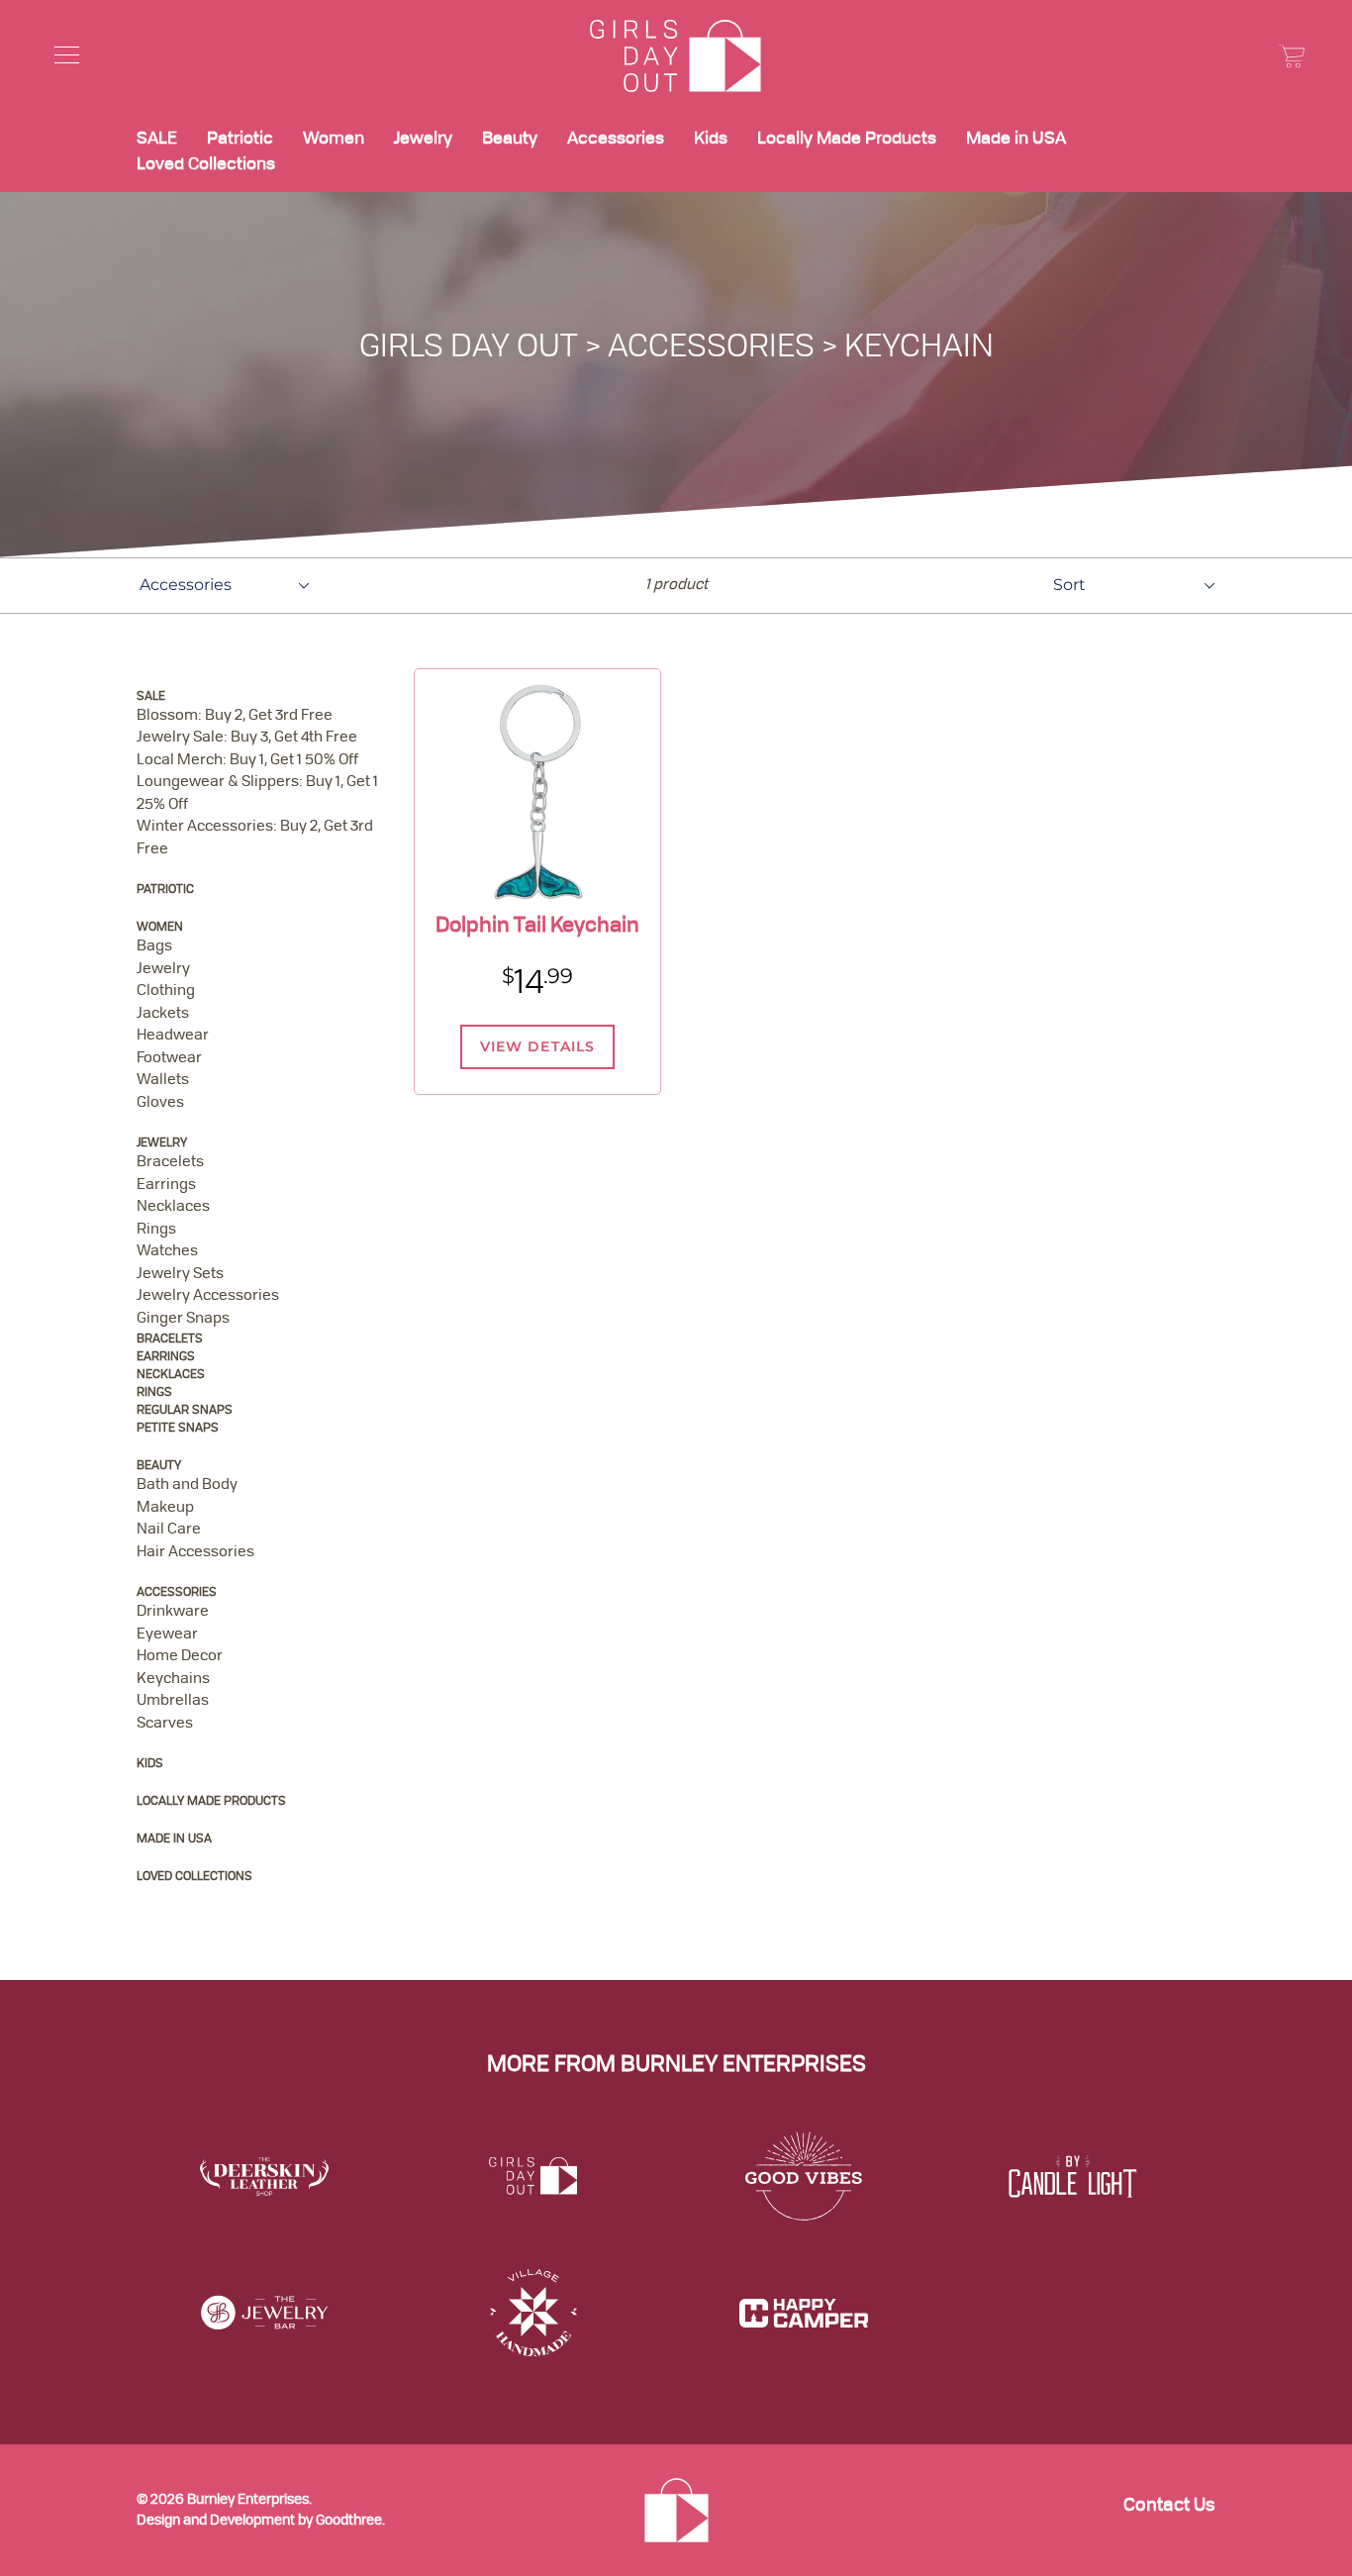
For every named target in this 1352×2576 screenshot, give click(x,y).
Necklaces (173, 1207)
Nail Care (169, 1530)
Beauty (510, 139)
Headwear (173, 1036)
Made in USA (1016, 139)
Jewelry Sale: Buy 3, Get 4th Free (247, 738)
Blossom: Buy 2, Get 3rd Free (235, 716)
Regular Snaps (185, 1411)
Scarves (165, 1724)
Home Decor (180, 1657)
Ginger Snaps (183, 1319)
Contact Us (1169, 2506)
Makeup (165, 1508)
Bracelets (170, 1163)
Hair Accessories (195, 1553)
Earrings (166, 1186)
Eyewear (167, 1635)
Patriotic (240, 139)
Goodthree (349, 2521)
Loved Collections (206, 165)
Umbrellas (173, 1701)
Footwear (169, 1059)
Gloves (160, 1103)
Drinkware (173, 1612)
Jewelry (423, 139)
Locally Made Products (847, 139)
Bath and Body (187, 1486)
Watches (167, 1252)
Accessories (616, 139)
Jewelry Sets (180, 1275)
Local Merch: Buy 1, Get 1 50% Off (247, 761)
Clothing (166, 991)
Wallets (163, 1081)
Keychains (173, 1680)
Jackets (163, 1014)
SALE (157, 139)
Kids (711, 139)
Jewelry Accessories (208, 1296)
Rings (156, 1230)
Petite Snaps (178, 1429)
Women (334, 139)
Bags (154, 947)
